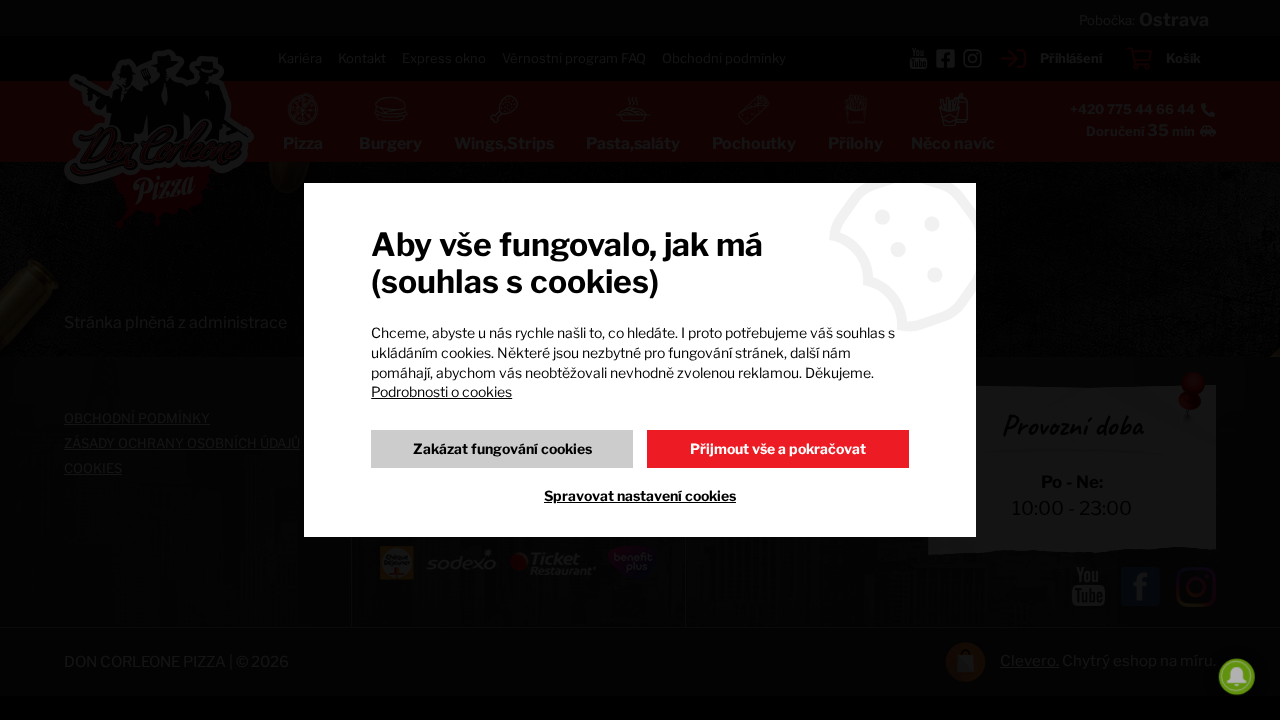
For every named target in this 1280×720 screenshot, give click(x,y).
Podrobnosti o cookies (441, 391)
